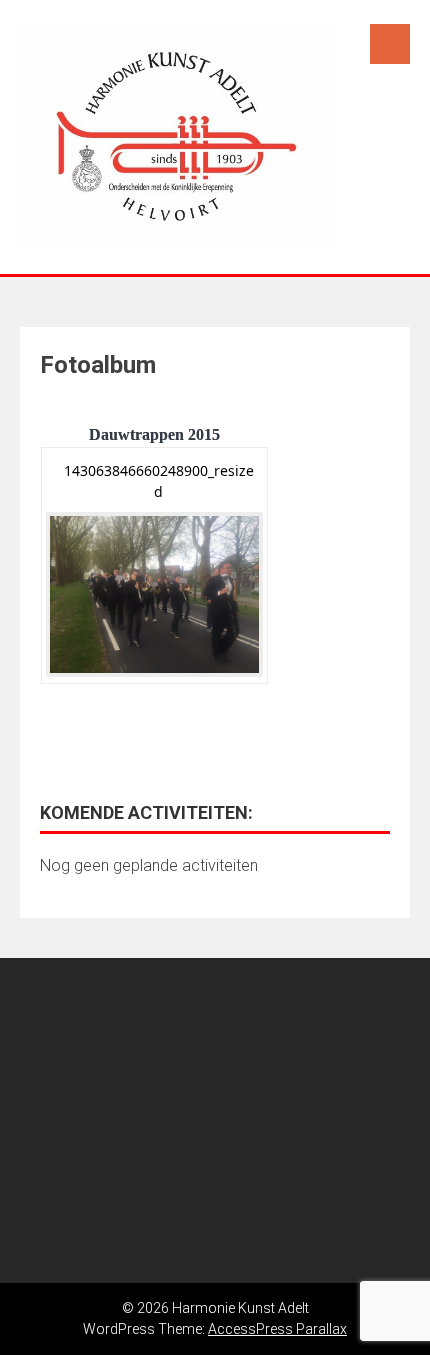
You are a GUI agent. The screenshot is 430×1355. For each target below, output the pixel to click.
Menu (390, 44)
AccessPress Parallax (277, 1329)
